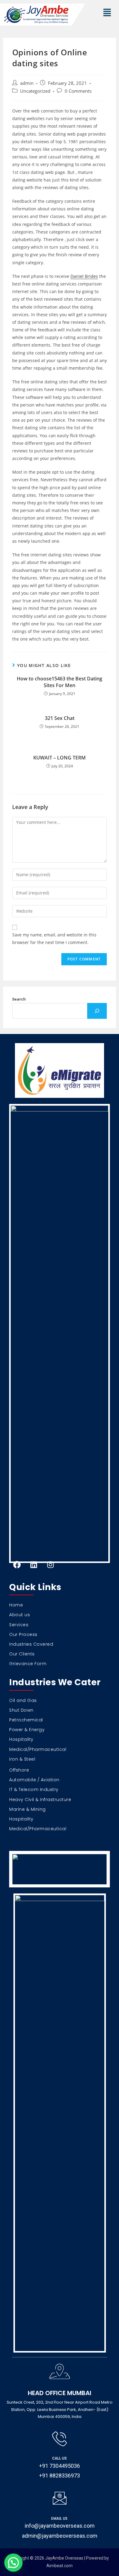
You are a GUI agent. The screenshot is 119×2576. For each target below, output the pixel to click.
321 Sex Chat (60, 718)
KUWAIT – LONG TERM (60, 758)
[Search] (97, 1011)
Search (19, 999)
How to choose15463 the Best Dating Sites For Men (60, 682)
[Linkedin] (34, 1565)
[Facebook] (17, 1565)
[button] (107, 13)
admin (27, 83)
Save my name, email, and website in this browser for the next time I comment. (54, 939)
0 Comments (78, 91)
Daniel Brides (84, 276)
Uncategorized (35, 91)
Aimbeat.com (60, 2566)
